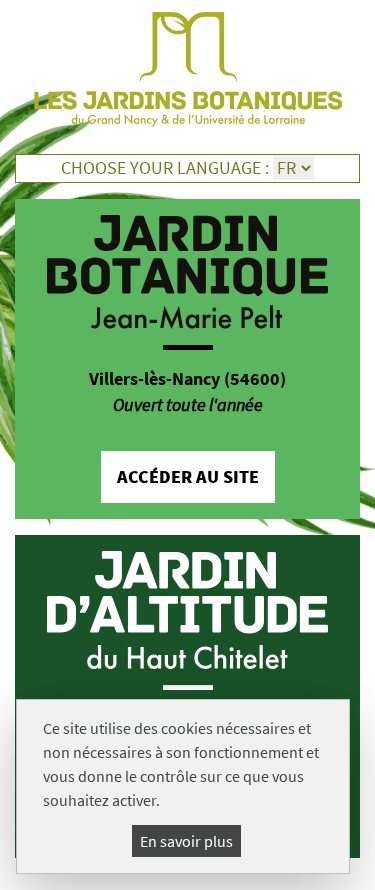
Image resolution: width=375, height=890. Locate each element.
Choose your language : (165, 168)
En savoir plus (186, 841)
